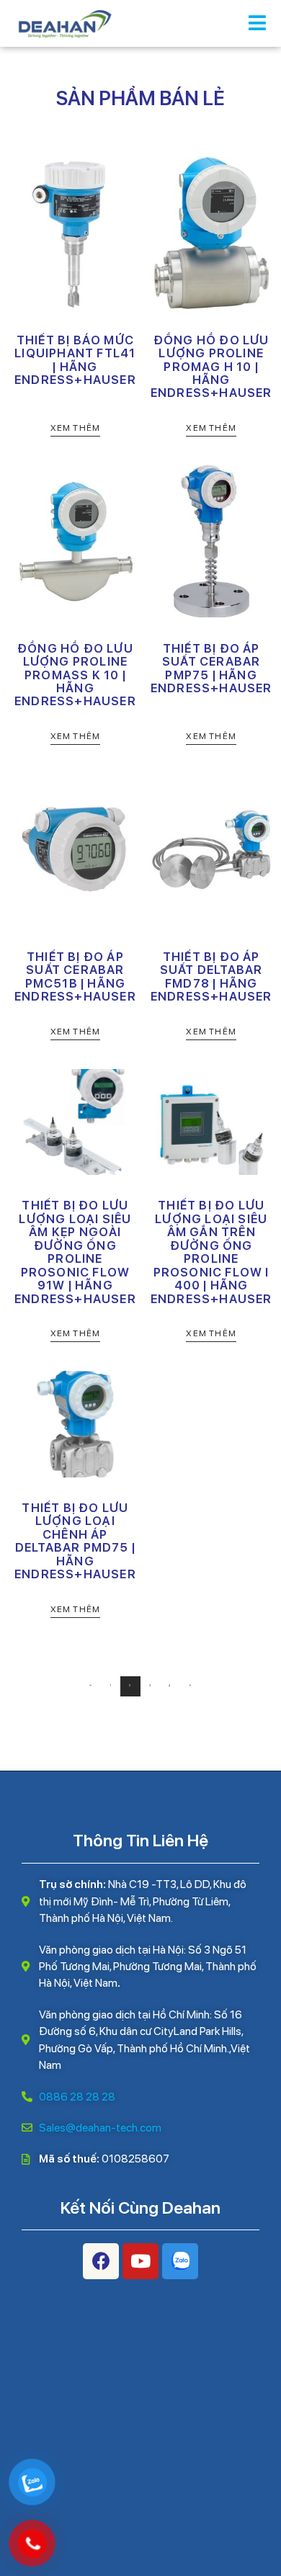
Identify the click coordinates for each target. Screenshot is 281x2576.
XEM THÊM (76, 428)
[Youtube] (140, 2261)
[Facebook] (101, 2261)
